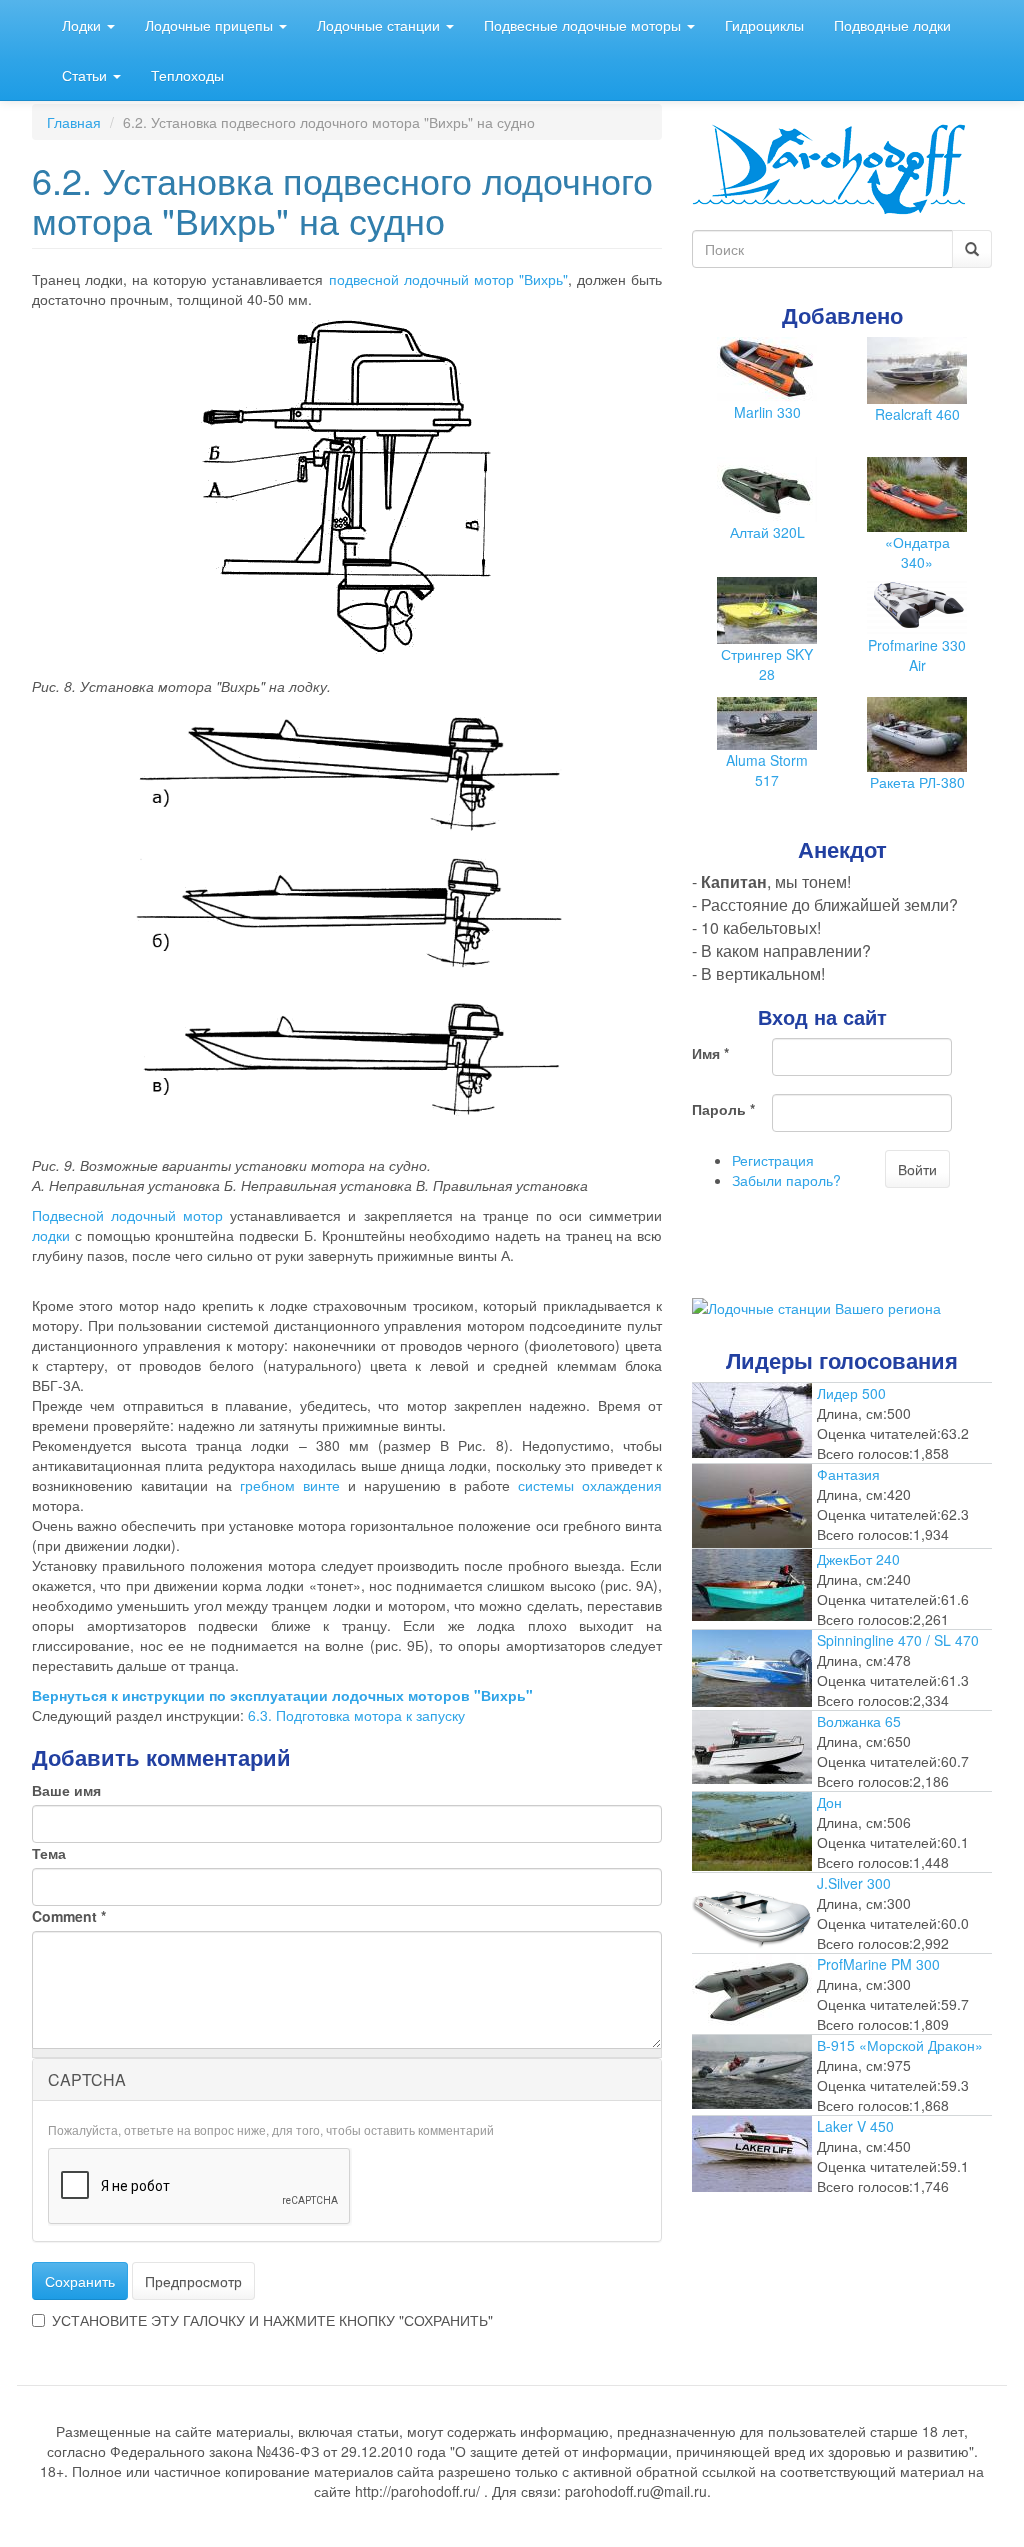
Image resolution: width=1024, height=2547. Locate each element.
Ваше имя (66, 1790)
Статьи (86, 75)
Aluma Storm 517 (767, 770)
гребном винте (290, 1485)
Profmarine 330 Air (917, 655)
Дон (829, 1802)
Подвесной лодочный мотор (127, 1215)
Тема (49, 1853)
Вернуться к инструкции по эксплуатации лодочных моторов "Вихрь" (282, 1695)
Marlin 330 (767, 412)
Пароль (723, 1109)
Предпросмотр (193, 2281)
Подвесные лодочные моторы (584, 25)
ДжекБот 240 (858, 1559)
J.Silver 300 (854, 1883)
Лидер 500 (851, 1393)
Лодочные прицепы (211, 25)
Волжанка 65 (859, 1721)
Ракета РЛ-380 (917, 782)
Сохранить (80, 2281)
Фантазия (848, 1474)
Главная (74, 122)
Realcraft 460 (917, 414)
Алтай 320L (767, 532)
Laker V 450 (855, 2126)
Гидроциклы (764, 25)
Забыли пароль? (786, 1180)
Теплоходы (187, 75)
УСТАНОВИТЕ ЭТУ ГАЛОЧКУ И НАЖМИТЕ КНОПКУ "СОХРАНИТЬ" (272, 2320)
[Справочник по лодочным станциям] (816, 1306)
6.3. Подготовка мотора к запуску (356, 1715)
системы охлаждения (590, 1485)
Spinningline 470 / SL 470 (898, 1640)
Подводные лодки (892, 25)
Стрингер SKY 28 (767, 664)
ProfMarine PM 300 (878, 1964)
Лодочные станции (380, 25)
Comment (69, 1916)
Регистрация (773, 1160)
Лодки (83, 25)
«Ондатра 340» (917, 552)
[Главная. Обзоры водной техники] (829, 167)
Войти (917, 1169)
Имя (710, 1053)
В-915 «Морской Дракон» (900, 2045)
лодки (51, 1235)
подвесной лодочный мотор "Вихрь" (448, 279)
